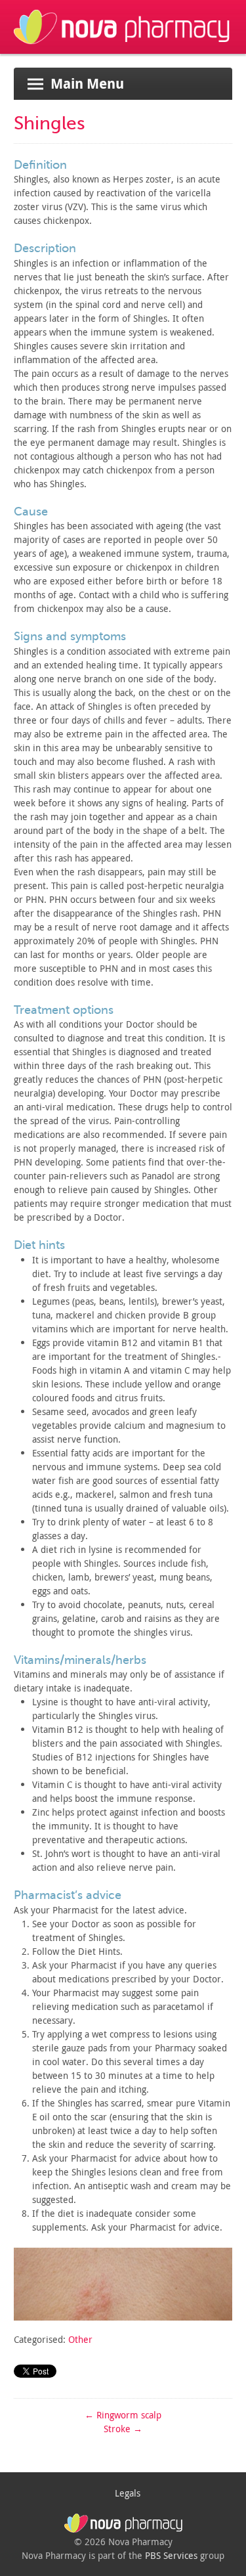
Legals (128, 2493)
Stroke (123, 2429)
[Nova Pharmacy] (123, 47)
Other (80, 2339)
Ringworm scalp (123, 2415)
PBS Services (171, 2555)
